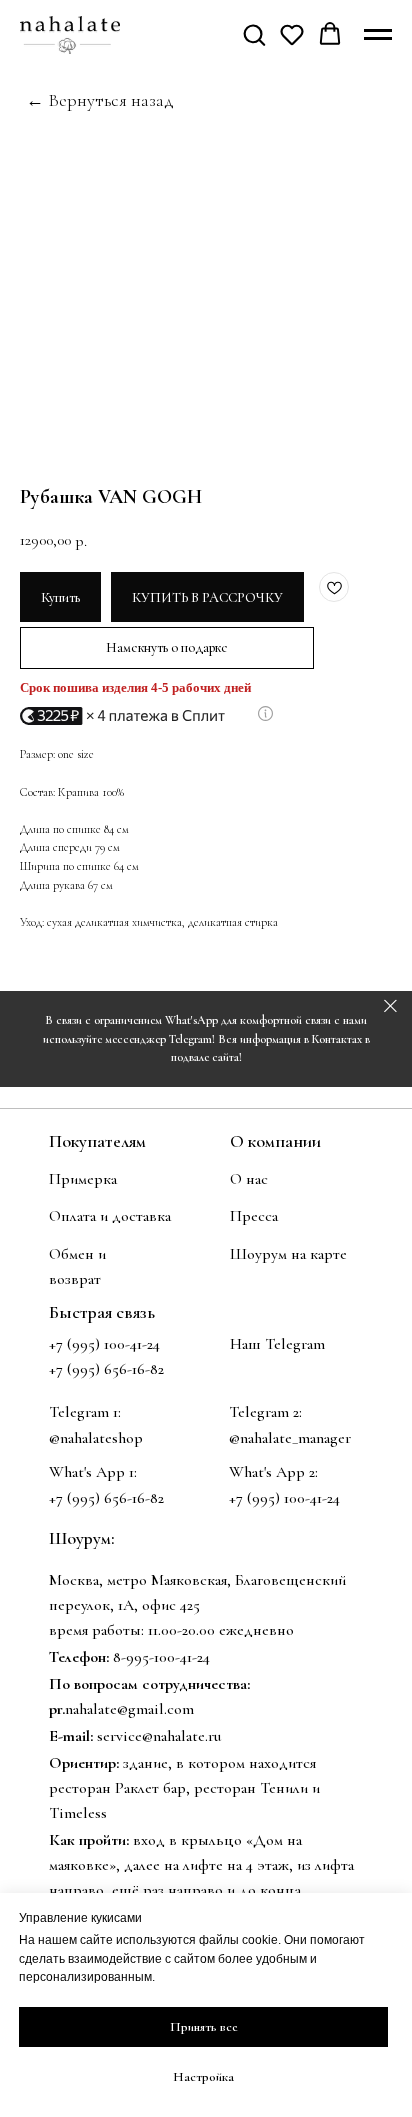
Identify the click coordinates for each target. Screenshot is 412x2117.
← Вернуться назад (99, 100)
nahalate (91, 1709)
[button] (254, 34)
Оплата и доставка (110, 1216)
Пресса (254, 1216)
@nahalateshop (96, 1438)
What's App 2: (273, 1472)
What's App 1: (93, 1472)
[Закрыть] (390, 1006)
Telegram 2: (265, 1412)
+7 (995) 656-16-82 (106, 1498)
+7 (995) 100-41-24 (104, 1344)
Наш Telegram (277, 1344)
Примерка (83, 1179)
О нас (249, 1179)
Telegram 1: (85, 1412)
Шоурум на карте (288, 1254)
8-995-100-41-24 (161, 1657)
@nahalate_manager (290, 1438)
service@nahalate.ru (159, 1736)
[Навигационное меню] (378, 35)
